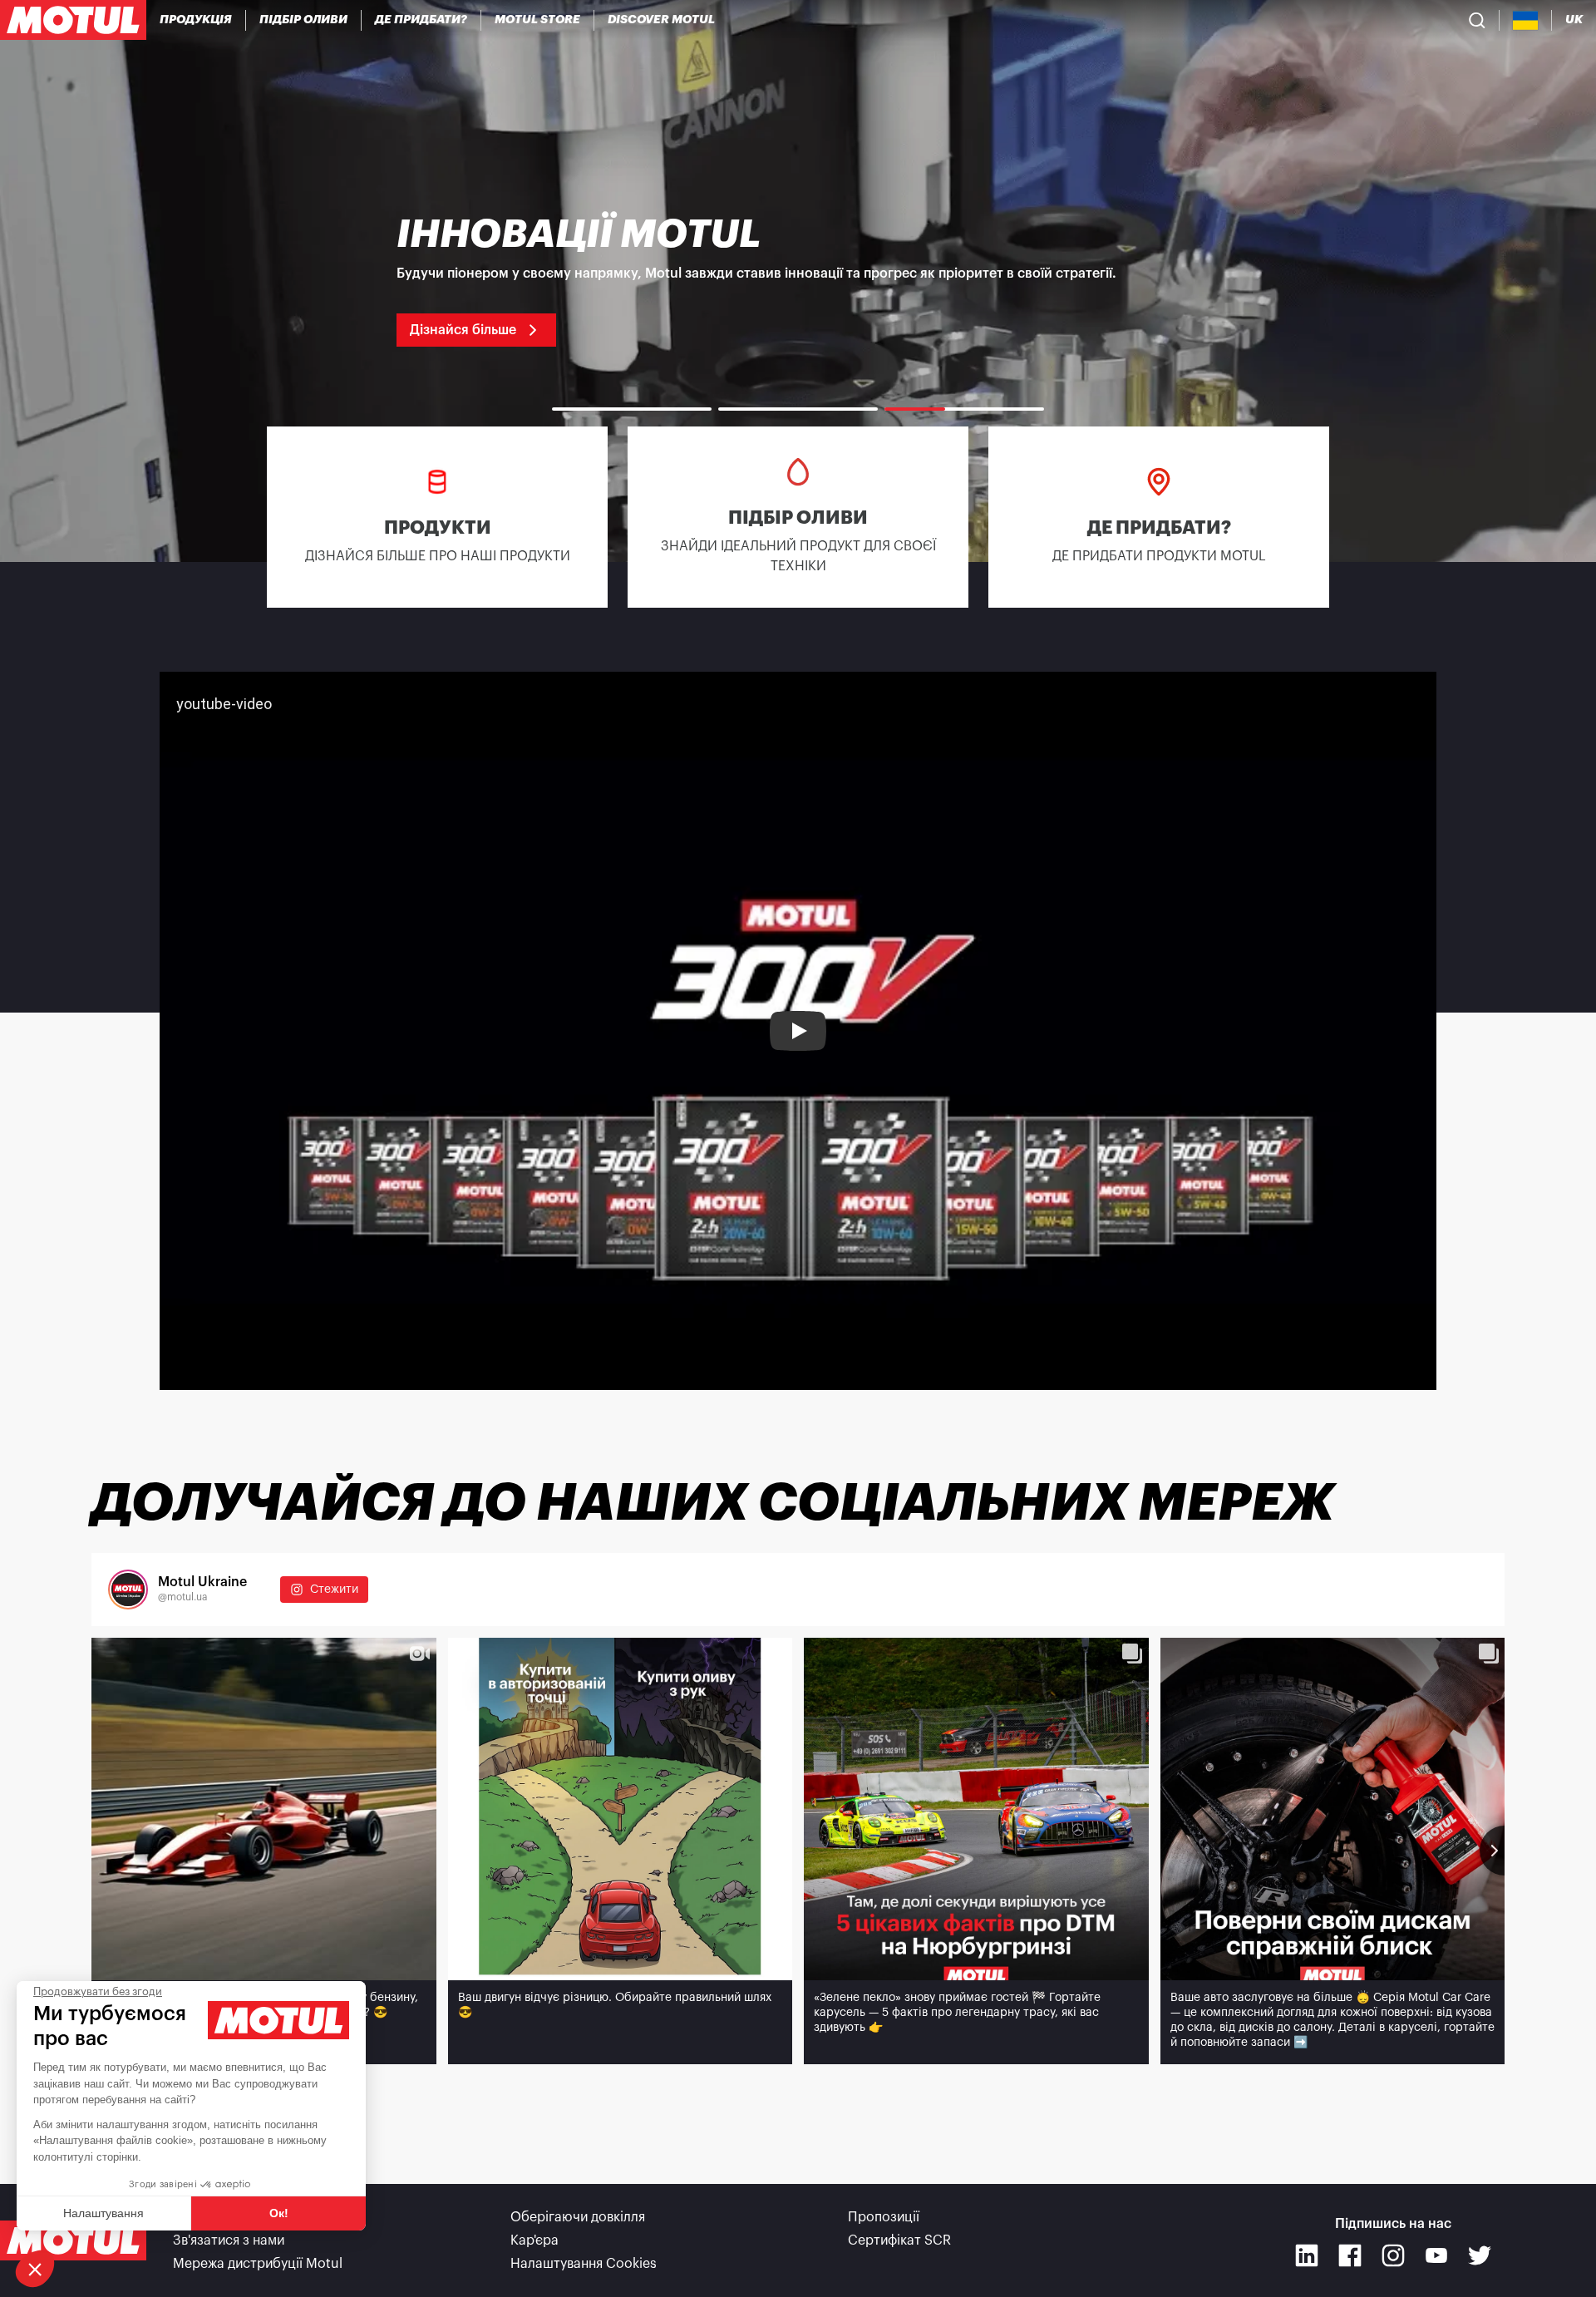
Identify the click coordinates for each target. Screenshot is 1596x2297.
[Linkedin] (1307, 2255)
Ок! (279, 2213)
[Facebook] (1350, 2255)
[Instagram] (1393, 2255)
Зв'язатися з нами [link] (229, 2240)
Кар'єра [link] (534, 2240)
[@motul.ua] (128, 1590)
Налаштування (103, 2213)
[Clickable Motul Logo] (73, 20)
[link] (538, 20)
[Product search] (1477, 20)
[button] (35, 2269)
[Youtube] (1436, 2255)
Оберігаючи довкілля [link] (578, 2217)
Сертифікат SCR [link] (899, 2240)
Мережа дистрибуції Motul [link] (258, 2264)
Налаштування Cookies (584, 2264)
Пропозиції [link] (884, 2217)
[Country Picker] (1526, 20)
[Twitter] (1480, 2255)
